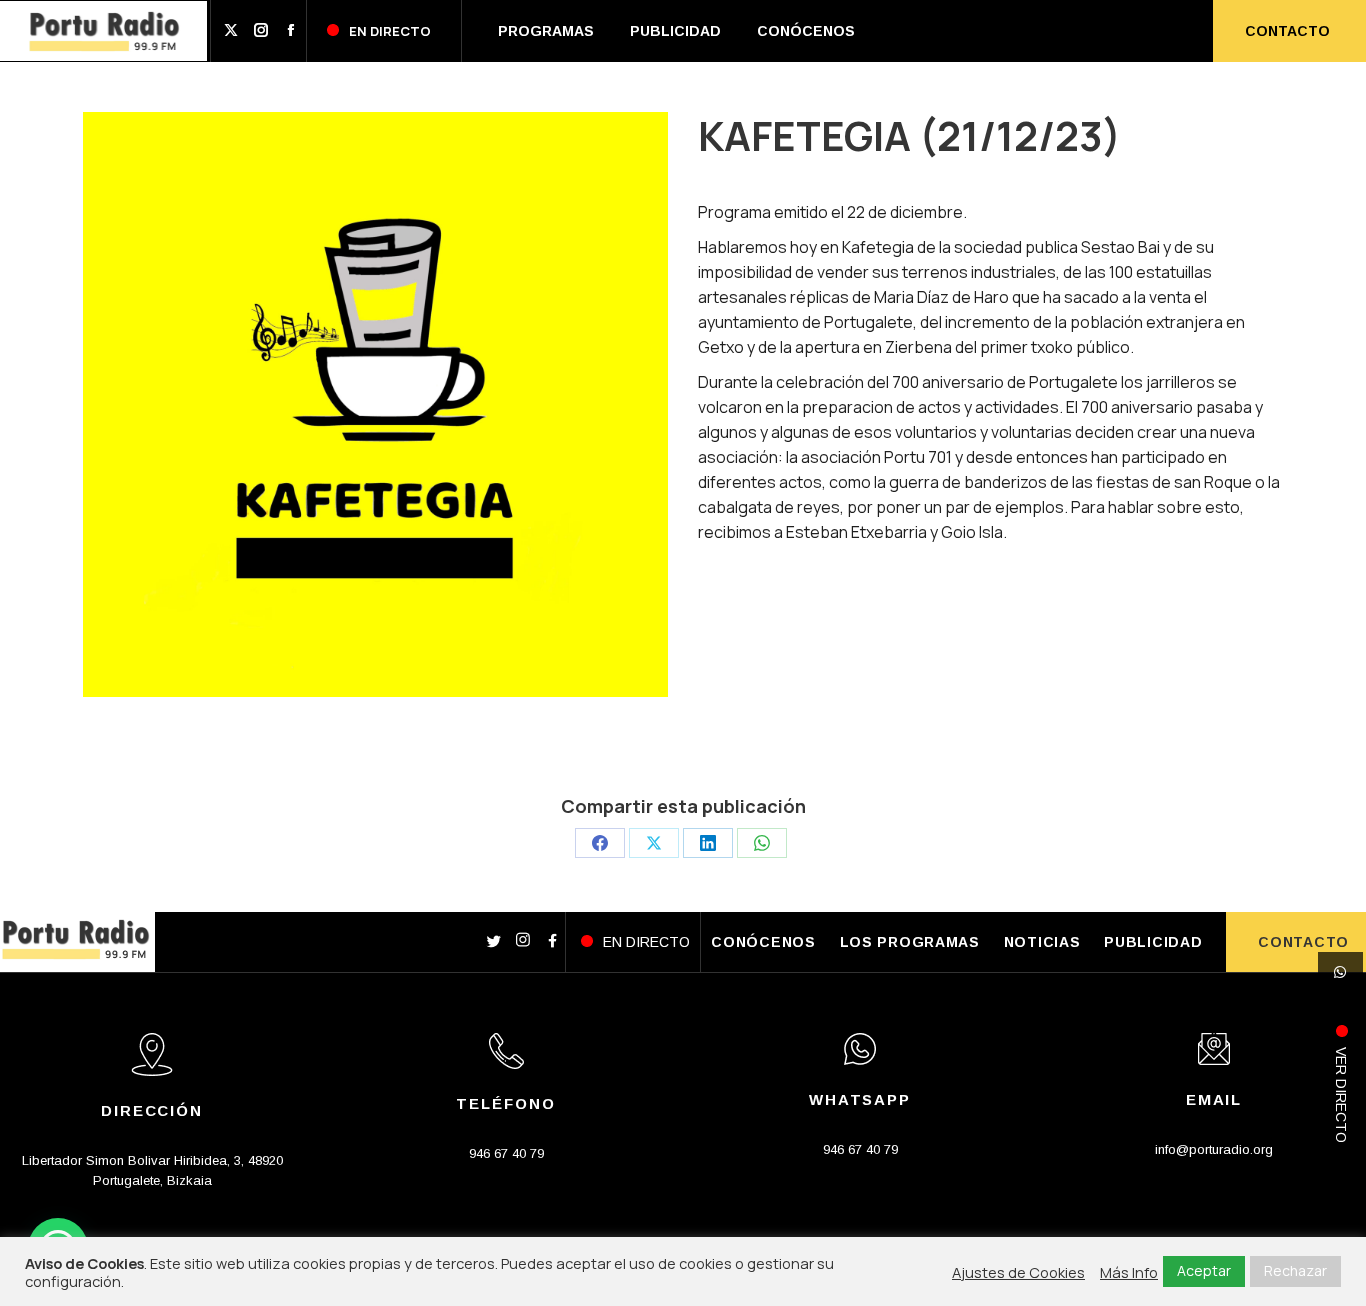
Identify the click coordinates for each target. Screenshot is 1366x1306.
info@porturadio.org (1214, 1149)
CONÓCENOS (763, 942)
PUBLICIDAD (1153, 942)
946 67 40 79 (506, 1153)
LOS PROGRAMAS (910, 942)
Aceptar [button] (1204, 1270)
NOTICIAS (1042, 942)
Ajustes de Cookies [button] (1018, 1272)
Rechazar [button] (1295, 1270)
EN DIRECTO (646, 942)
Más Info (1129, 1272)
